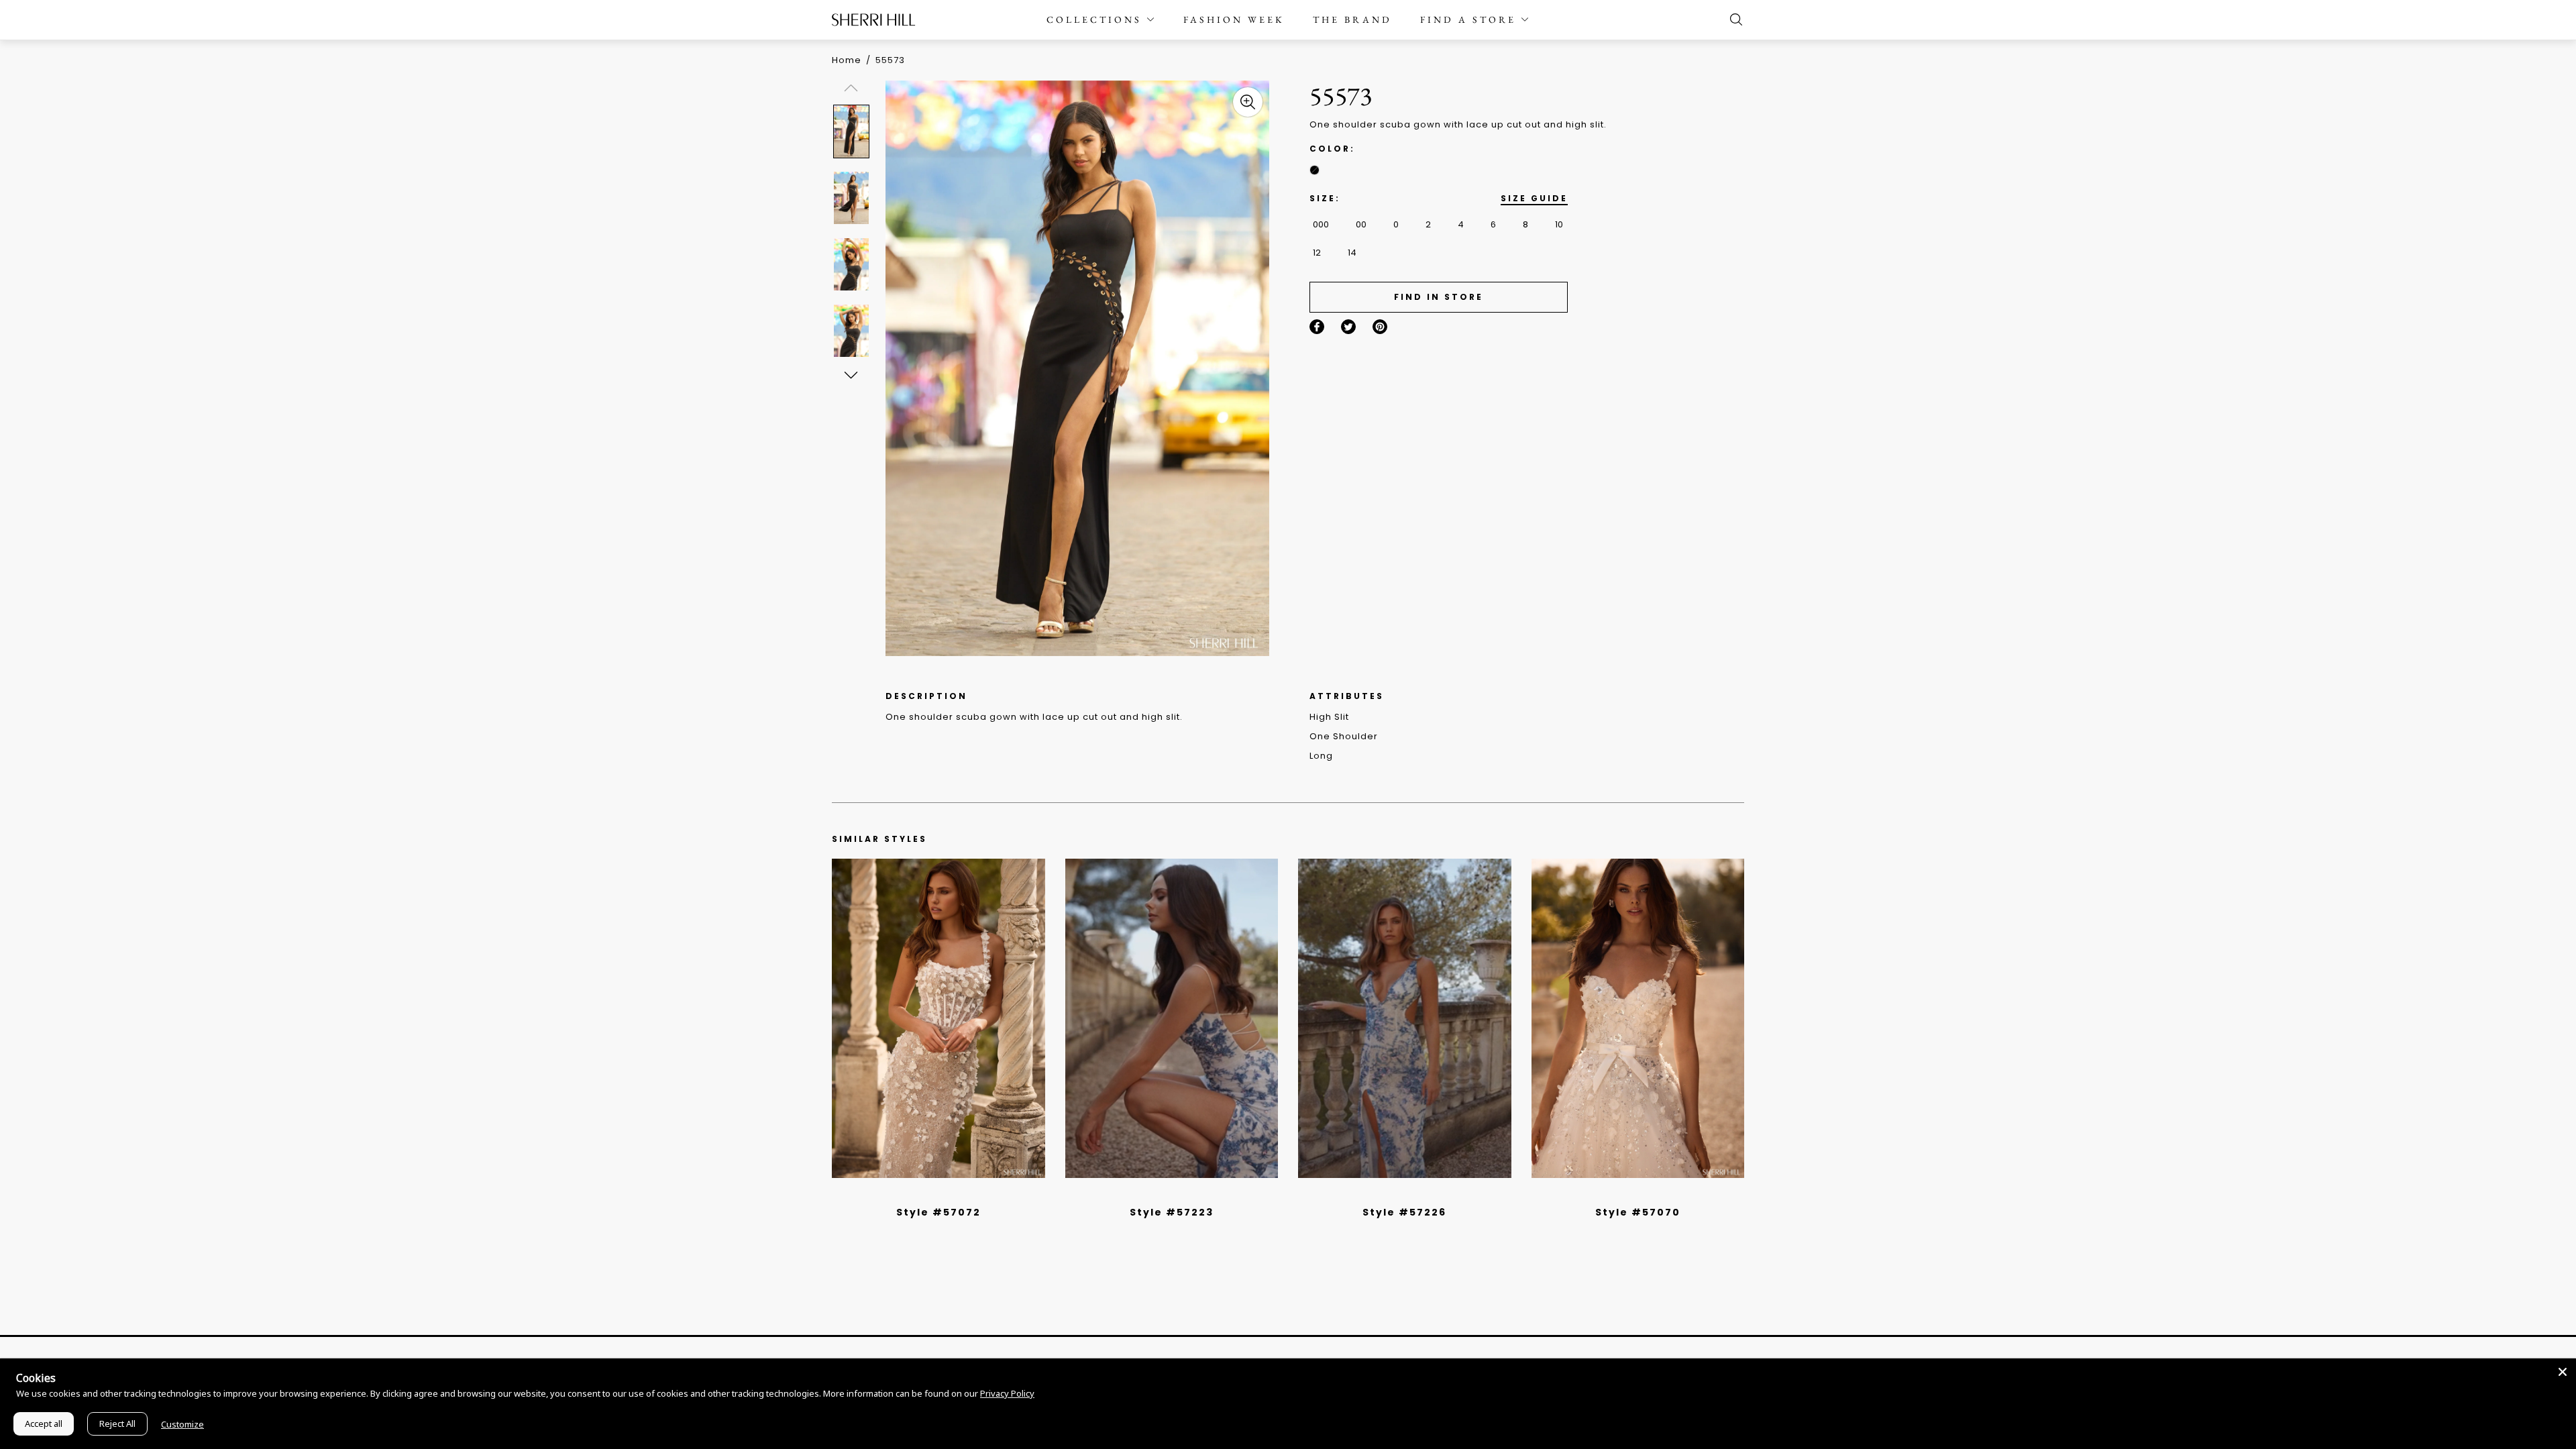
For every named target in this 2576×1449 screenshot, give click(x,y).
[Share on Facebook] (1317, 327)
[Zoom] (1248, 102)
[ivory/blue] (1167, 1195)
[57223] (1172, 1018)
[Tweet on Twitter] (1348, 327)
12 (1317, 253)
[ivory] (1623, 1195)
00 (1361, 224)
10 (1559, 224)
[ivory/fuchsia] (1177, 1195)
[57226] (1405, 1018)
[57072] (938, 1018)
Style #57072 (938, 1212)
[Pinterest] (1380, 327)
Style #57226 (1404, 1212)
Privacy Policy (1007, 1393)
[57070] (1638, 1018)
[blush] (943, 1195)
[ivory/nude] (953, 1195)
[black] (1314, 170)
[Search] (1733, 19)
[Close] (2563, 1372)
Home (847, 60)
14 (1352, 253)
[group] (853, 131)
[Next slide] (850, 375)
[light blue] (933, 1195)
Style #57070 (1638, 1212)
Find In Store (1439, 297)
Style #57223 (1172, 1212)
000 (1321, 224)
